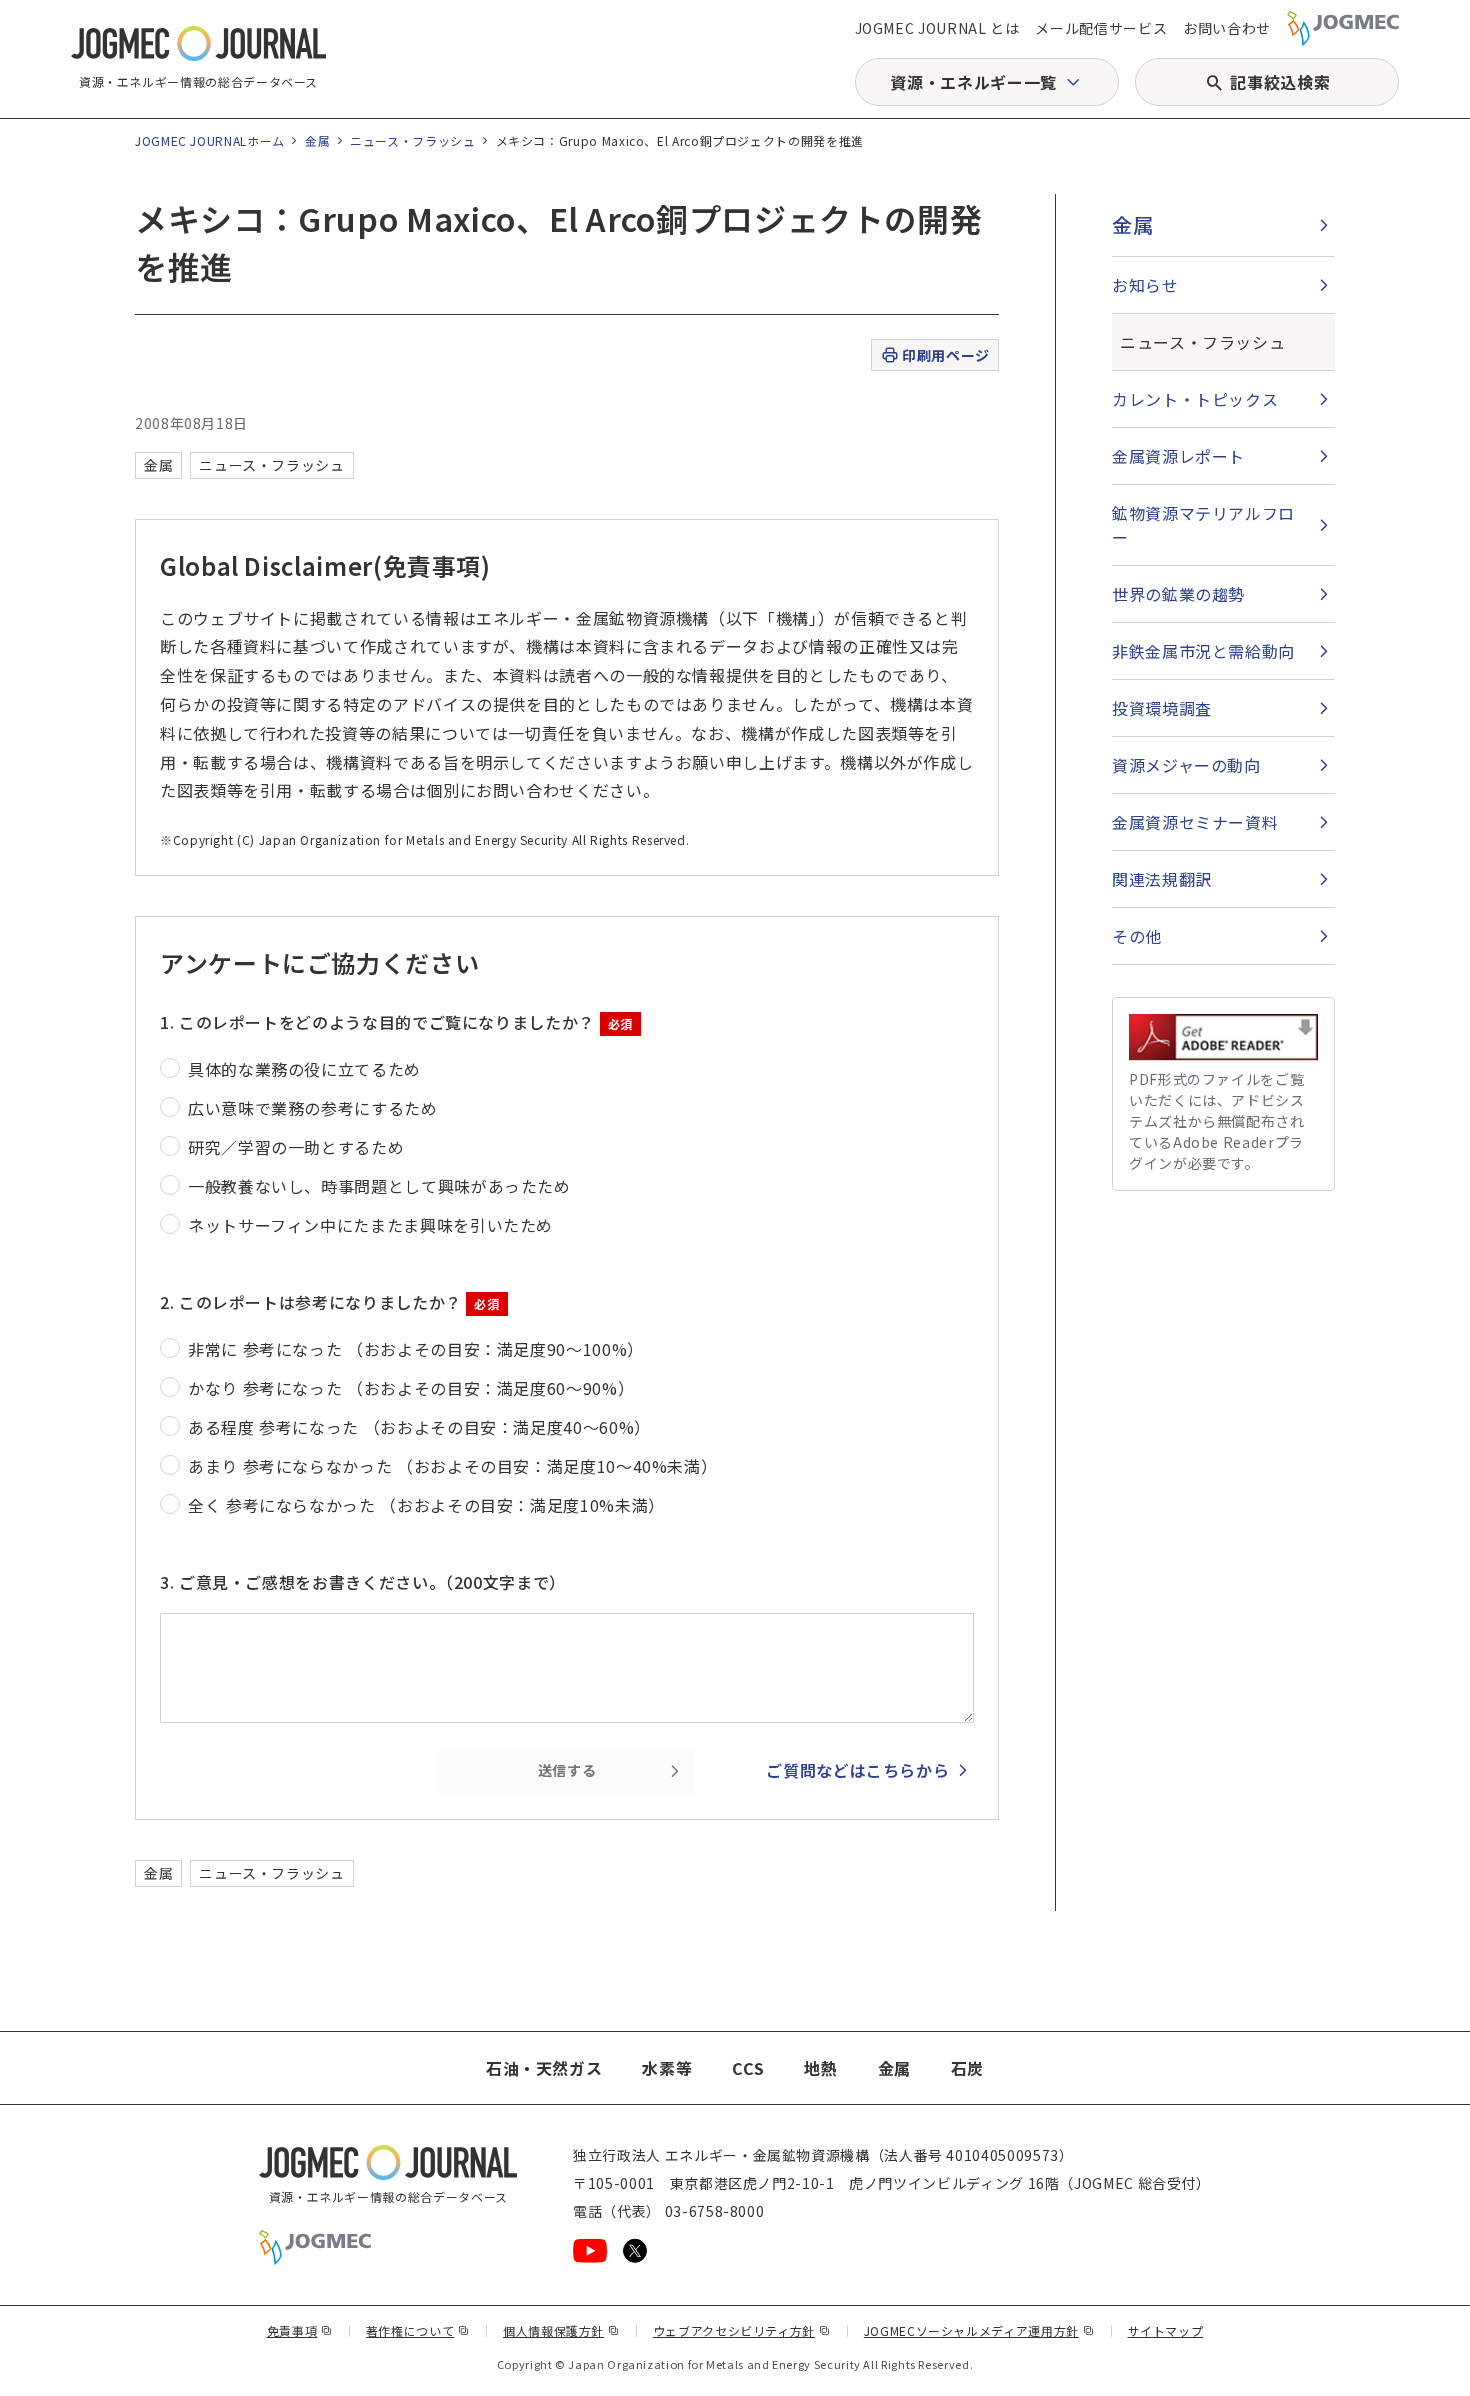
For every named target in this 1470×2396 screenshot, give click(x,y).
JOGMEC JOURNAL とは (937, 28)
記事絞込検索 (1280, 82)
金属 (317, 140)
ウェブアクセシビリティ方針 (742, 2330)
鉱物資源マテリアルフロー (1203, 525)
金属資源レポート (1178, 456)
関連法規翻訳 (1162, 879)
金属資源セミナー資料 (1195, 822)
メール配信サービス (1101, 28)
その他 (1137, 936)
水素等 (667, 2068)
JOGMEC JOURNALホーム (210, 140)
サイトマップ (1166, 2330)
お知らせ (1145, 285)
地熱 (820, 2068)
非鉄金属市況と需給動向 (1203, 651)
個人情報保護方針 (561, 2330)
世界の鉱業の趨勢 (1178, 594)
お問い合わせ (1227, 28)
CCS (748, 2068)
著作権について (418, 2330)
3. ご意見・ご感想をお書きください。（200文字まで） (363, 1582)
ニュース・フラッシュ (412, 140)
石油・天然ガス (544, 2068)
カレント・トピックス (1195, 399)
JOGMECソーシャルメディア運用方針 (979, 2330)
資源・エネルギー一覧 (973, 82)
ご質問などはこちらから (857, 1770)
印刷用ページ (945, 355)
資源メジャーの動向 (1186, 765)
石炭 (967, 2068)
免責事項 (300, 2330)
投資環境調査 (1162, 708)
